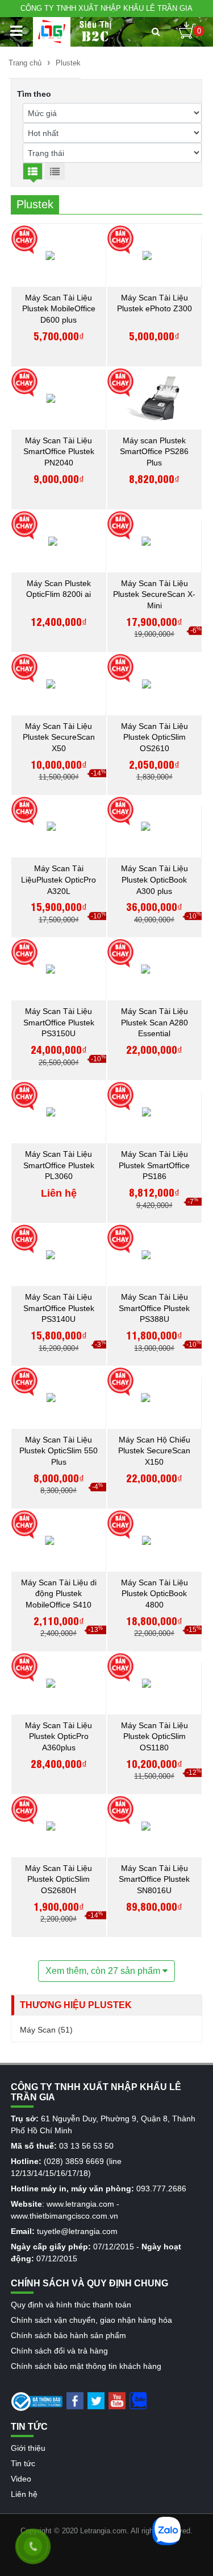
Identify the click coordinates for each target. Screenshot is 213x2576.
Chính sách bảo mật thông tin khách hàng (86, 2366)
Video (21, 2479)
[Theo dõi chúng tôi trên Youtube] (117, 2400)
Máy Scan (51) (46, 2030)
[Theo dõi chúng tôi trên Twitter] (96, 2400)
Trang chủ (25, 63)
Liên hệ (24, 2494)
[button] (156, 32)
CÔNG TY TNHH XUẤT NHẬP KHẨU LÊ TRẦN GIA (106, 8)
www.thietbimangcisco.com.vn (64, 2216)
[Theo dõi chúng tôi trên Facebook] (75, 2400)
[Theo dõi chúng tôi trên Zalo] (138, 2400)
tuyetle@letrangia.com (77, 2231)
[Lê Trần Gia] (52, 32)
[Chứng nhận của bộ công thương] (37, 2401)
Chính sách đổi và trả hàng (59, 2351)
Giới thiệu (28, 2448)
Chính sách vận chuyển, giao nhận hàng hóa (91, 2320)
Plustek (68, 63)
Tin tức (23, 2463)
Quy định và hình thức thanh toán (71, 2305)
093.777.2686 (161, 2188)
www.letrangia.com (80, 2204)
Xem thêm (104, 1971)
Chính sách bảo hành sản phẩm (68, 2335)
